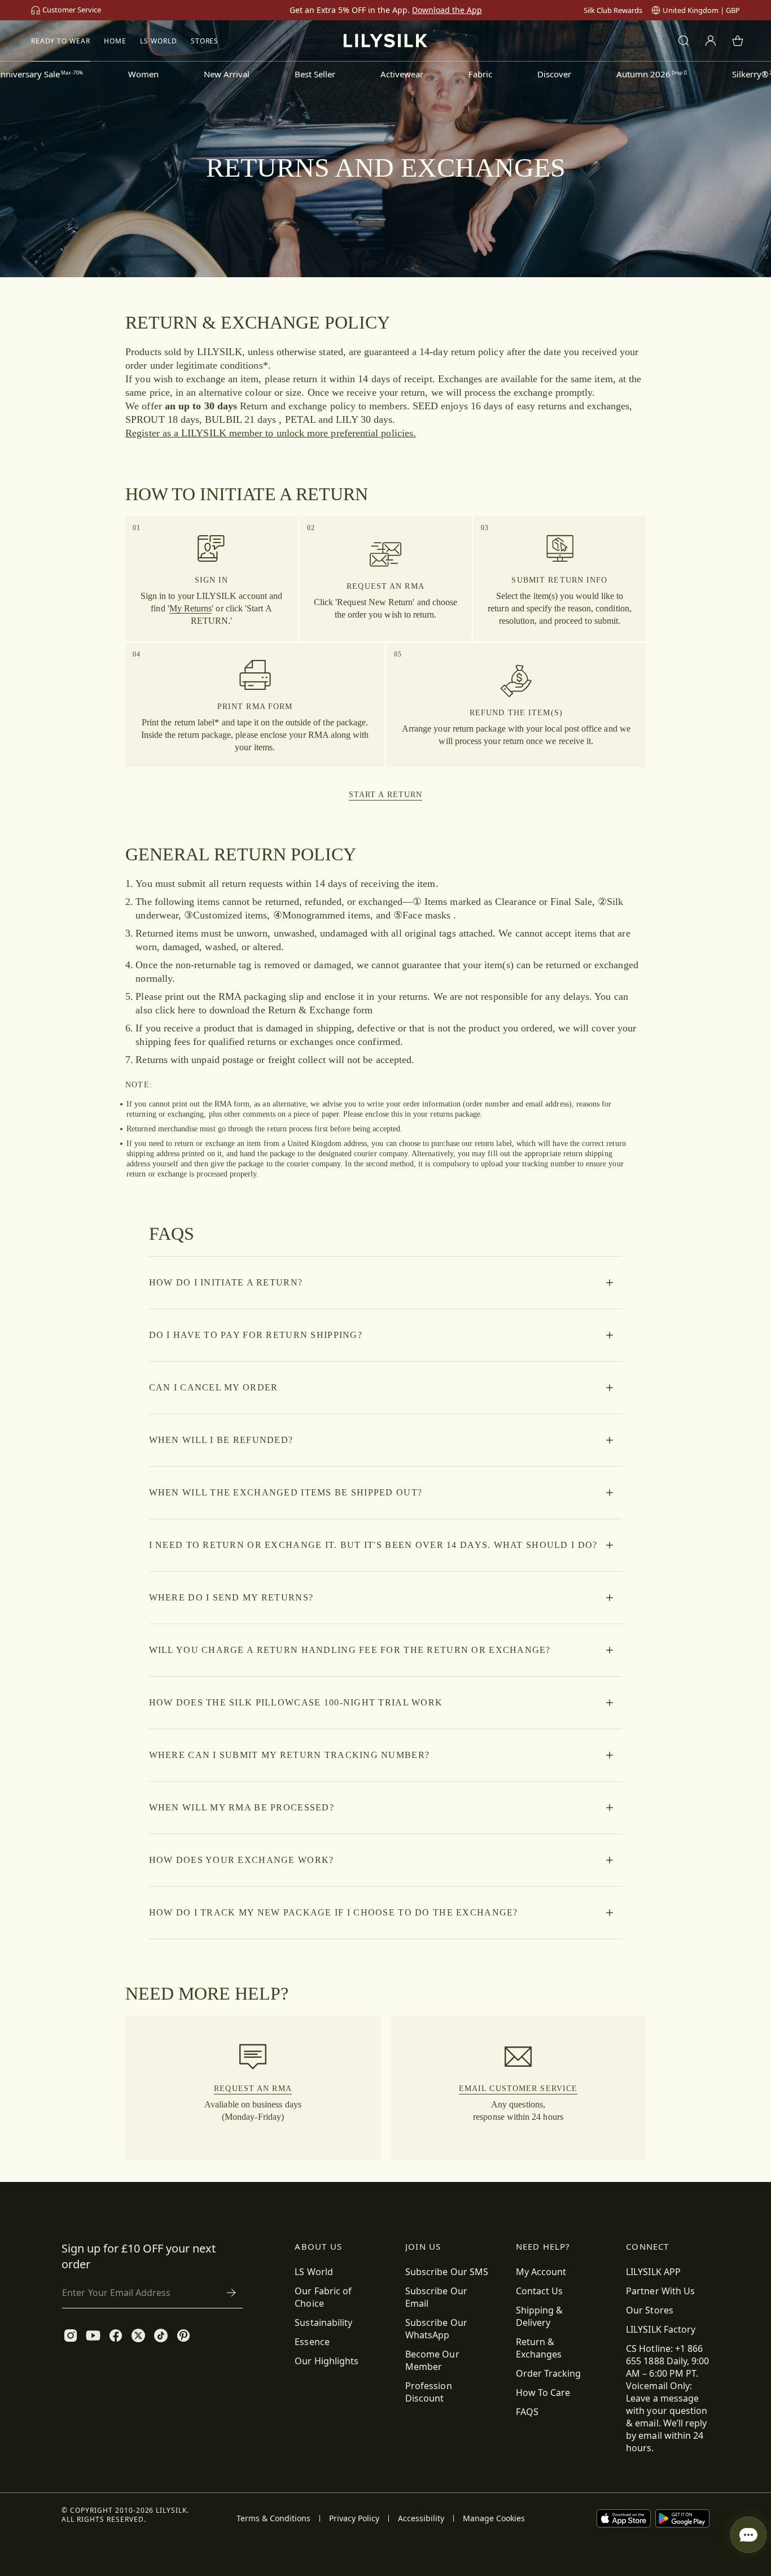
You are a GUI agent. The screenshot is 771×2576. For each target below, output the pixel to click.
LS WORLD (159, 41)
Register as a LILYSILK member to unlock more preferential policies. (271, 433)
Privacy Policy (354, 2518)
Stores (205, 41)
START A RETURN (386, 795)
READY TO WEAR (61, 41)
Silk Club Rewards (613, 10)
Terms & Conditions (273, 2518)
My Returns (191, 608)
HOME (115, 41)
